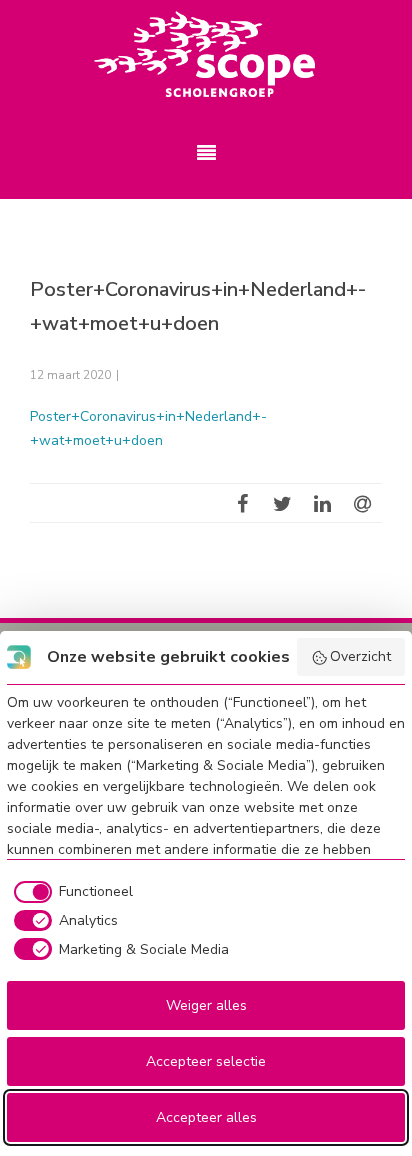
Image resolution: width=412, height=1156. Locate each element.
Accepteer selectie (206, 1061)
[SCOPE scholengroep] (206, 55)
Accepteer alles (206, 1117)
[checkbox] (70, 892)
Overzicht (360, 656)
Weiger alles (206, 1005)
